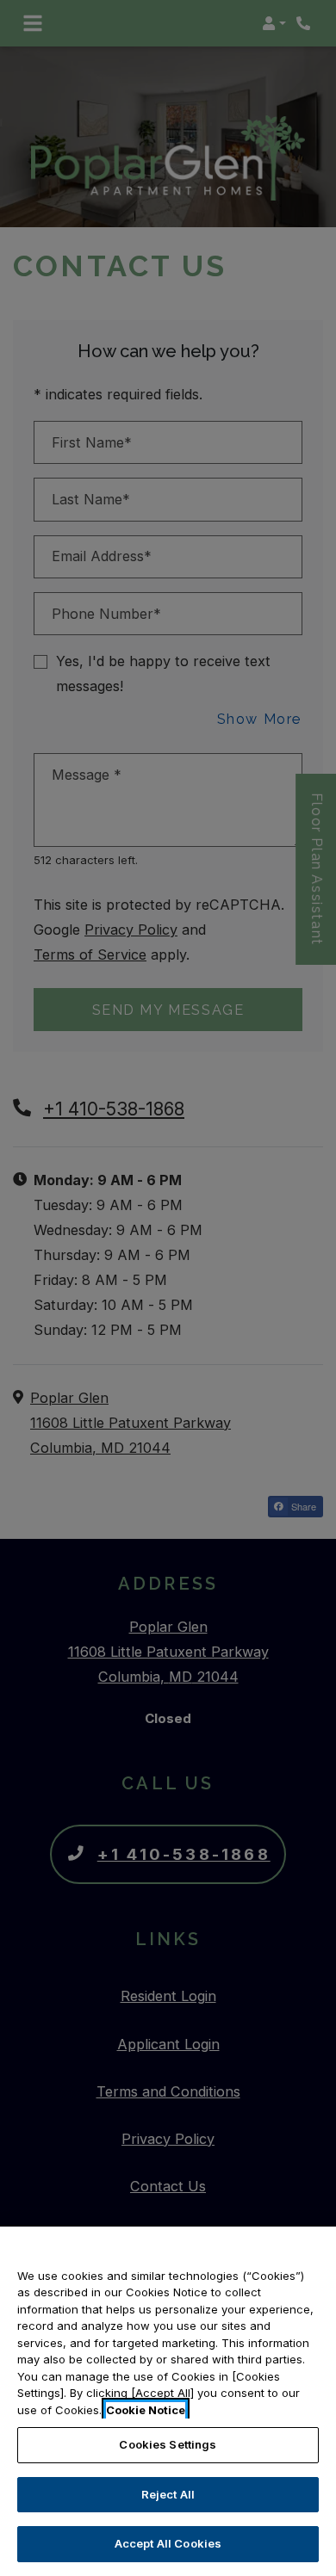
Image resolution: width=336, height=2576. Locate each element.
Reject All (168, 2494)
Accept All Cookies (168, 2543)
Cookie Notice (146, 2410)
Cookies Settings (168, 2444)
